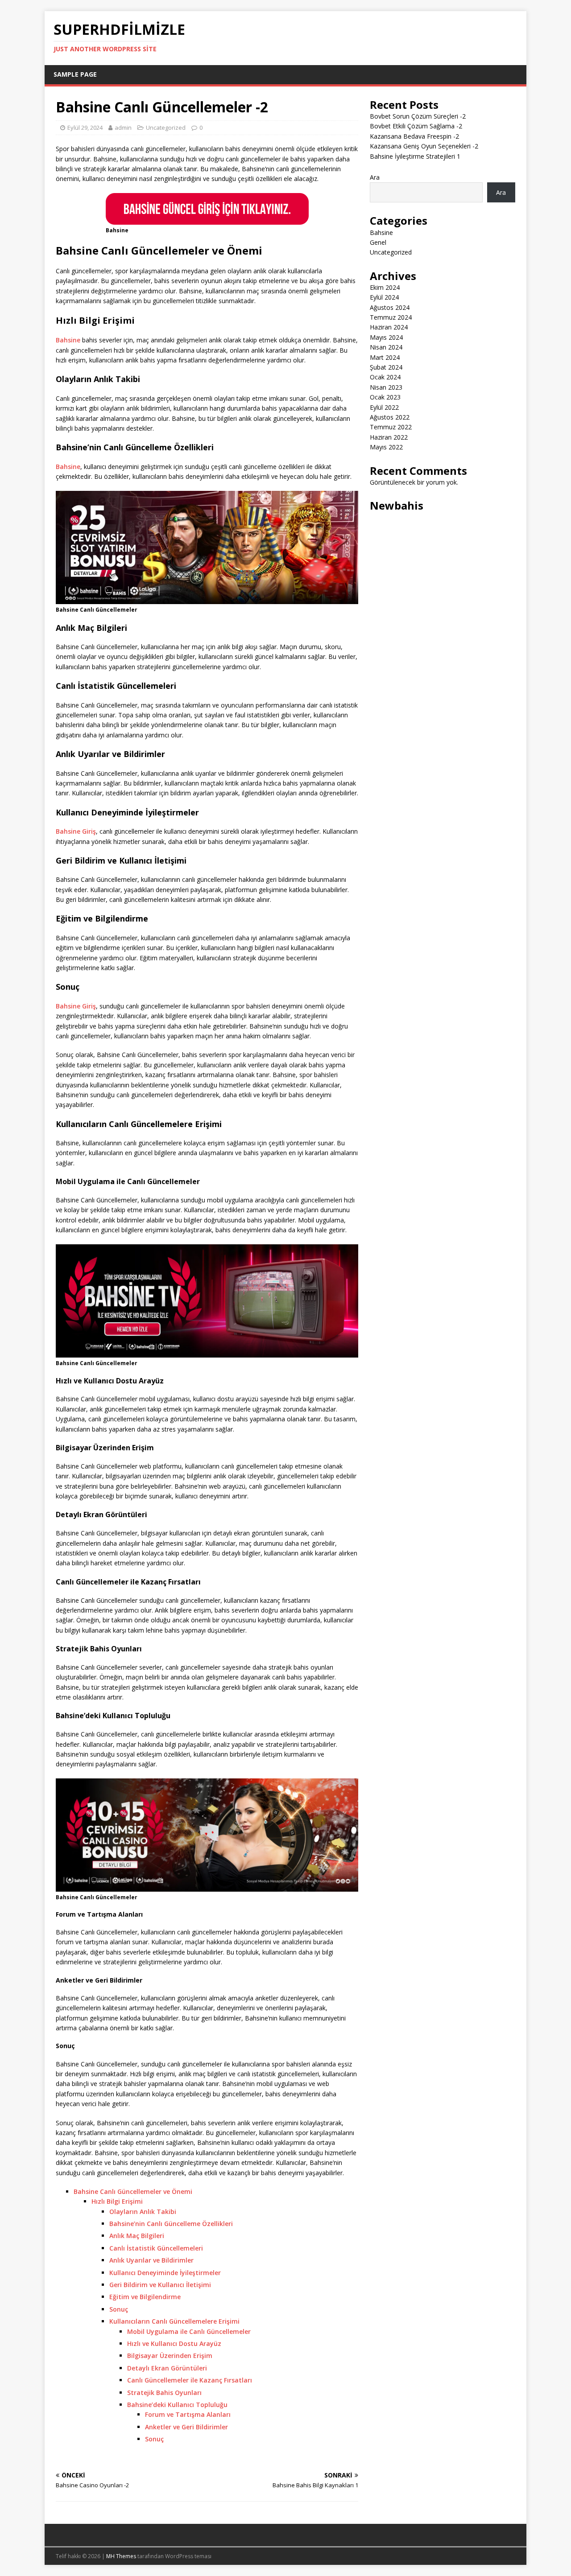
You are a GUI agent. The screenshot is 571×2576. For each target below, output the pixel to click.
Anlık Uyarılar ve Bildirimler (151, 2260)
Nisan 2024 (386, 347)
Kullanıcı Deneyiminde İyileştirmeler (165, 2273)
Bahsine (69, 340)
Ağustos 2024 (390, 307)
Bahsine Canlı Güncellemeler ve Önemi (133, 2191)
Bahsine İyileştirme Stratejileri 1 (415, 156)
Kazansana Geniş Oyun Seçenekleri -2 (424, 146)
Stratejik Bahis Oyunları (164, 2393)
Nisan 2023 (386, 387)
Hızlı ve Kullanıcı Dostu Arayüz (174, 2344)
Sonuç (119, 2309)
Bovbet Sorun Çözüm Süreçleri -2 (418, 116)
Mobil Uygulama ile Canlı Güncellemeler (189, 2331)
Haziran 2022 (389, 437)
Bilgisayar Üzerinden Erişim (170, 2356)
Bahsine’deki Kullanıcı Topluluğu (177, 2405)
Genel (378, 242)
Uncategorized (166, 128)
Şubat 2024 (386, 367)
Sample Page (75, 74)
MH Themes (121, 2556)
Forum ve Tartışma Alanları (188, 2414)
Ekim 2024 (385, 287)
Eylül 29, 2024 (85, 128)
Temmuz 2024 (391, 317)
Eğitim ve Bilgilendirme (145, 2297)
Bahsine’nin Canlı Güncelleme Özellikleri (171, 2224)
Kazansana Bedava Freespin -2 (414, 136)
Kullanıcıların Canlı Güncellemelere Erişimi (174, 2321)
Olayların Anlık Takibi (143, 2212)
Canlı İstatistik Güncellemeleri (156, 2248)
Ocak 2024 (385, 377)
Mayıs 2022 (386, 447)
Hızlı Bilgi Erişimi (117, 2201)
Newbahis (397, 505)
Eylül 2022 (384, 407)
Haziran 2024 (389, 327)
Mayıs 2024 (386, 337)
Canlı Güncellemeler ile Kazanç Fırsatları (190, 2380)
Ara (375, 177)
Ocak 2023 (385, 397)
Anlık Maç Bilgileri (137, 2236)
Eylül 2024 (384, 297)
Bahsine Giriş (76, 831)
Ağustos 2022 (390, 417)
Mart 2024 (385, 357)
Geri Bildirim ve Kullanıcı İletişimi (160, 2285)
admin (123, 128)
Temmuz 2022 (391, 427)
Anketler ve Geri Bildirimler (186, 2427)
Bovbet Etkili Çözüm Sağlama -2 (416, 126)
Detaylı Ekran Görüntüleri (167, 2368)
